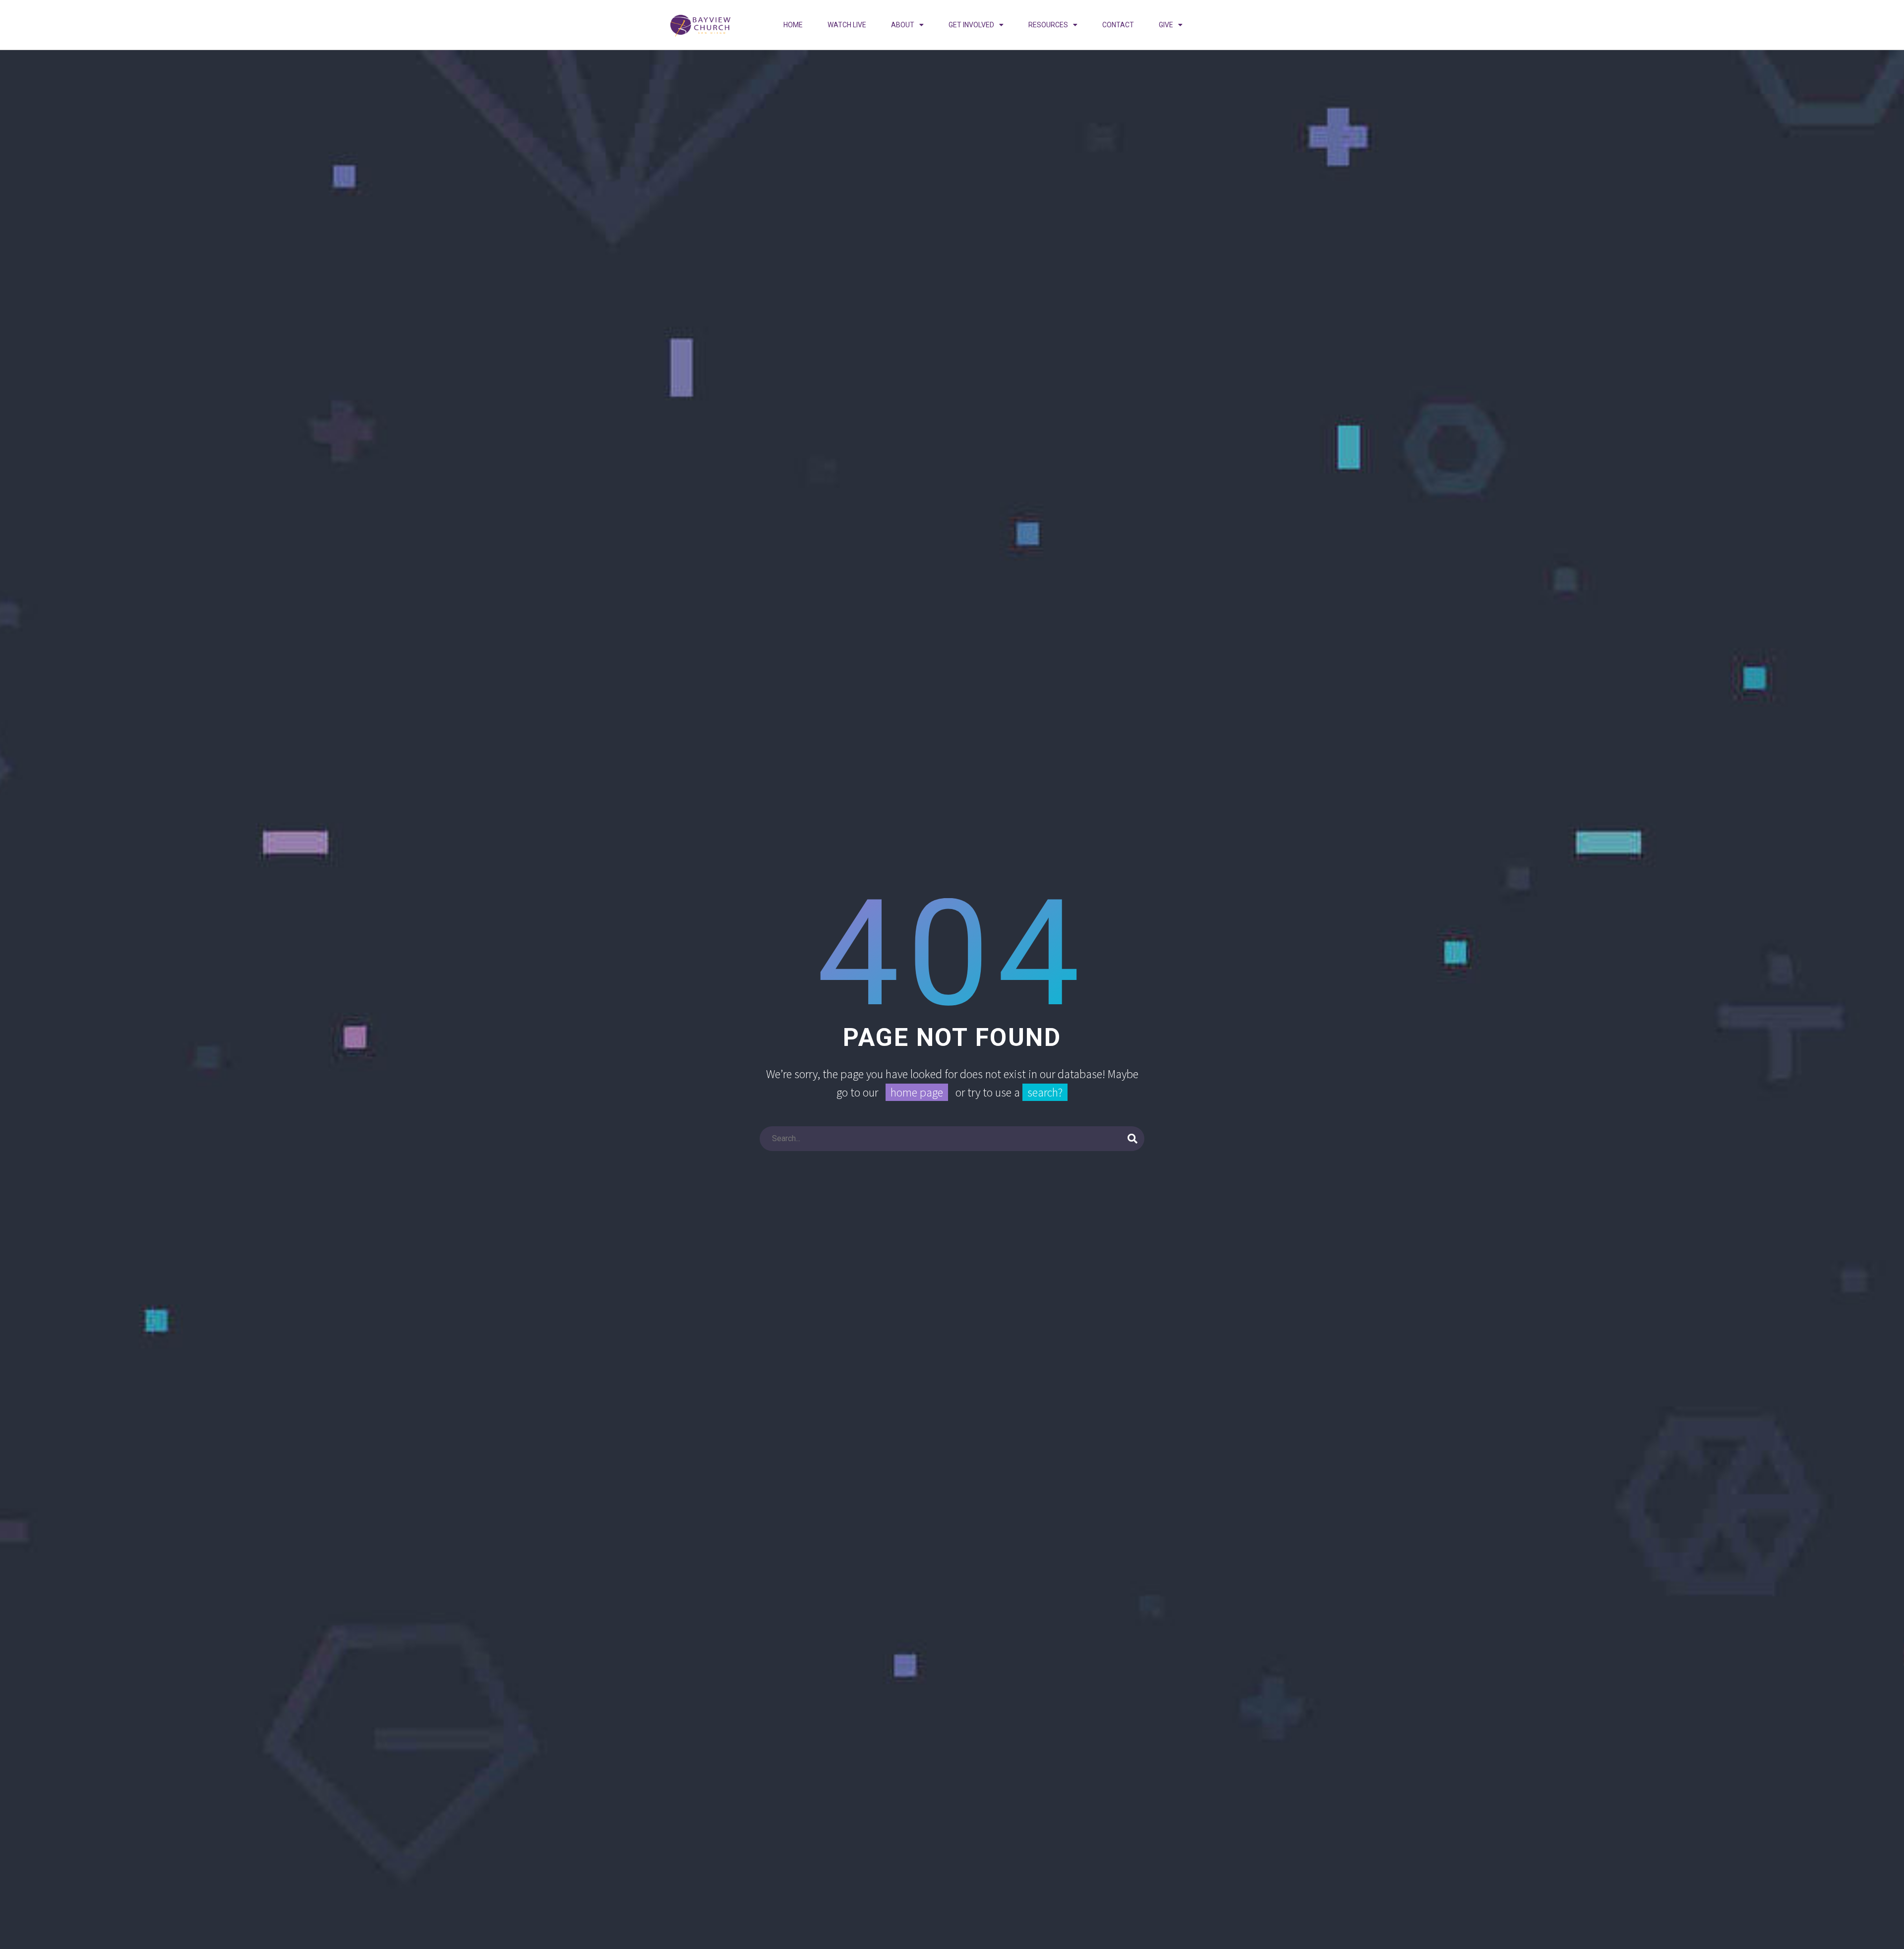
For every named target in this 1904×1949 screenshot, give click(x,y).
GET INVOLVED (971, 25)
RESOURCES (1048, 25)
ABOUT (903, 25)
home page (917, 1092)
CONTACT (1118, 25)
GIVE (1166, 25)
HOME (793, 25)
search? (1045, 1092)
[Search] (1132, 1139)
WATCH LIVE (847, 25)
